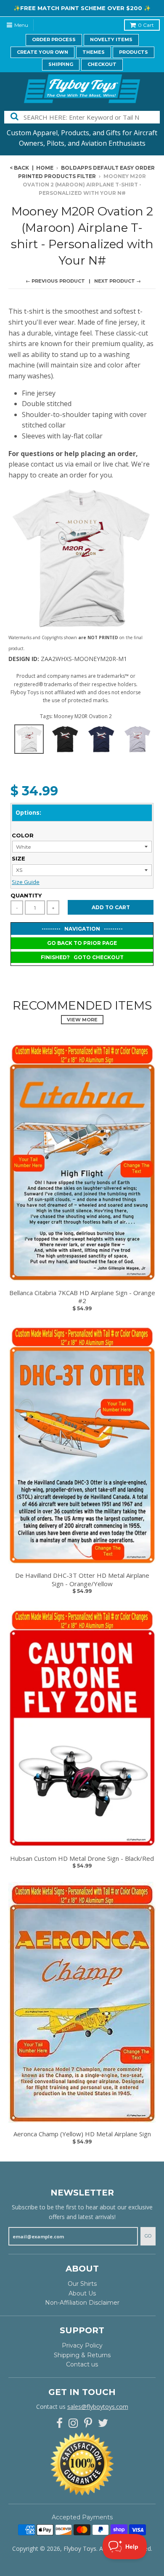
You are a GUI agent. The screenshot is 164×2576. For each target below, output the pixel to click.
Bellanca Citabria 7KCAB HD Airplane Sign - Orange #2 (82, 1297)
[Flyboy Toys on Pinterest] (88, 2423)
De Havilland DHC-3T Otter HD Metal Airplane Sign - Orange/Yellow (82, 1580)
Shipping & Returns (82, 2355)
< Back (19, 168)
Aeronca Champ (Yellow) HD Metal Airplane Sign (82, 2134)
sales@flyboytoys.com (98, 2407)
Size (19, 858)
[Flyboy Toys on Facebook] (60, 2423)
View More (82, 1020)
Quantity (26, 895)
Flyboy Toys (80, 2548)
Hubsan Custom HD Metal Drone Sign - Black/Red (82, 1859)
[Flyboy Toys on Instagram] (73, 2423)
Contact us (82, 2364)
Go (148, 2236)
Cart (146, 25)
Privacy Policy (82, 2345)
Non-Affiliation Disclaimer (82, 2303)
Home (45, 168)
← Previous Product (55, 281)
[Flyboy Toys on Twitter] (103, 2423)
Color (23, 835)
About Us (82, 2293)
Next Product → (118, 281)
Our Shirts (82, 2284)
